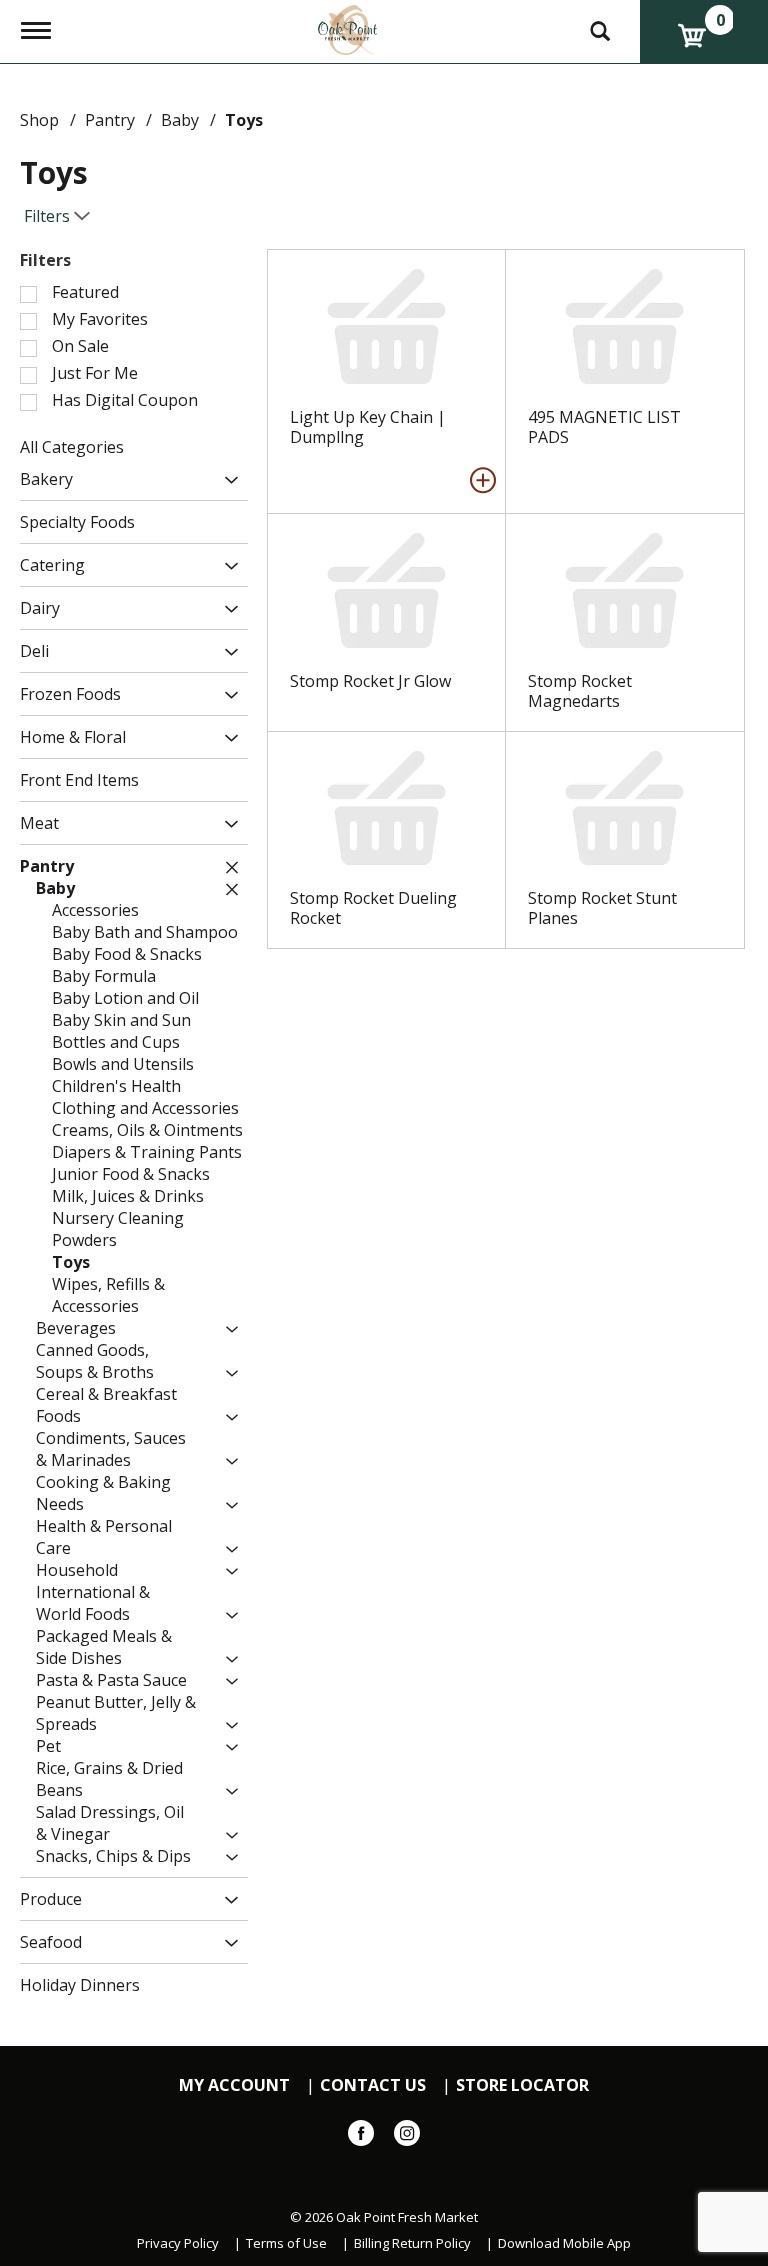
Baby (180, 120)
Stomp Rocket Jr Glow (370, 681)
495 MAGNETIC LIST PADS (604, 427)
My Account (234, 2085)
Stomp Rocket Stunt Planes (602, 908)
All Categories (72, 447)
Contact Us (373, 2085)
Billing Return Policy (412, 2243)
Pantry (110, 120)
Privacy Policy (178, 2243)
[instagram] (407, 2137)
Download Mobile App (564, 2243)
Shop (39, 120)
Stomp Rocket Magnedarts (580, 691)
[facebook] (361, 2137)
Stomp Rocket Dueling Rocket (373, 908)
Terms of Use (286, 2243)
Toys (244, 120)
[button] (226, 480)
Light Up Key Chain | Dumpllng (368, 427)
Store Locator (522, 2085)
